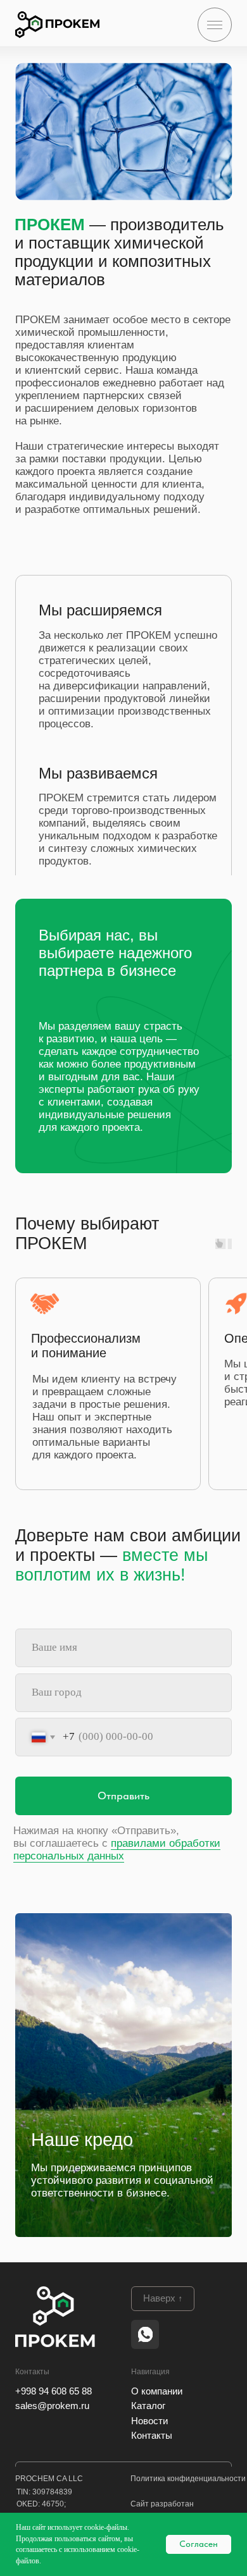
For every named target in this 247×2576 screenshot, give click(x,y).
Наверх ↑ (163, 2298)
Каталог (148, 2406)
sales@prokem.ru (52, 2406)
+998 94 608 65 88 (54, 2391)
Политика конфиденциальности (188, 2479)
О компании (157, 2391)
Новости (149, 2421)
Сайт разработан (162, 2504)
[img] (57, 25)
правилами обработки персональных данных (117, 1850)
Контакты (152, 2436)
